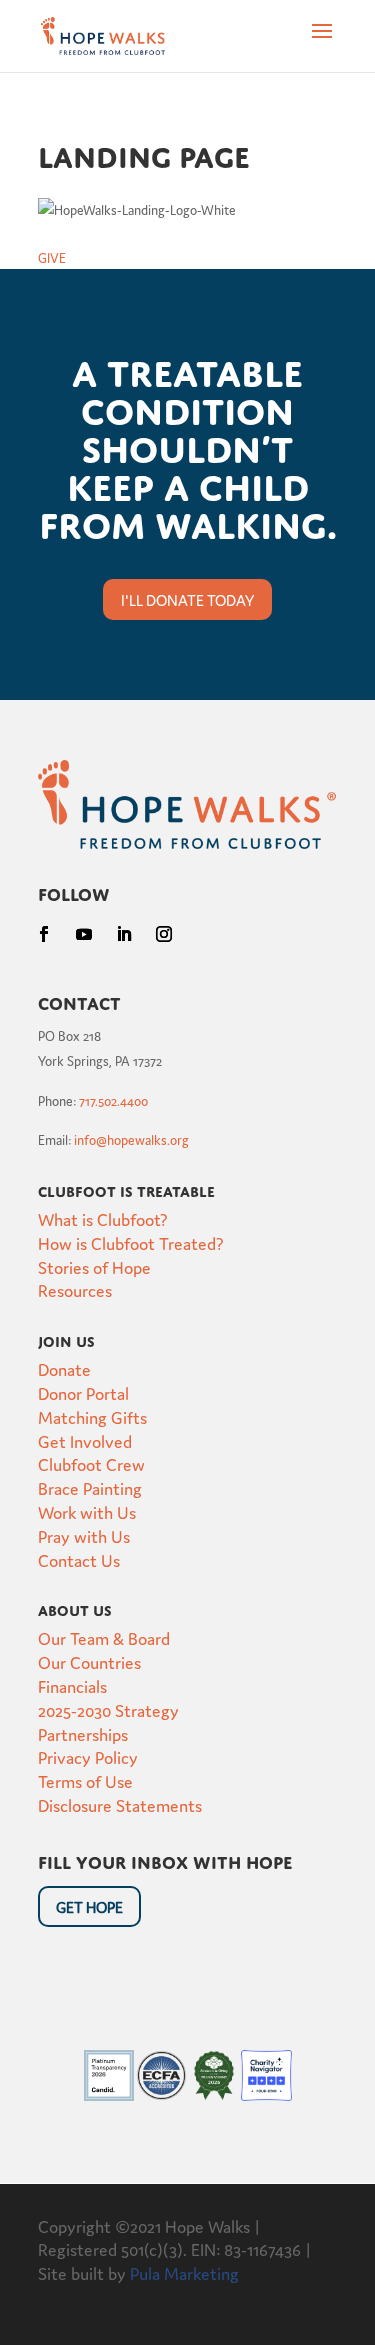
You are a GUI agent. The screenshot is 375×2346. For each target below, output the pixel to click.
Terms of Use (85, 1780)
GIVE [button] (52, 257)
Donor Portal (83, 1392)
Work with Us (87, 1511)
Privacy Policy (88, 1756)
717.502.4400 (113, 1100)
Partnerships (83, 1733)
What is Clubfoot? (103, 1218)
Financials (72, 1685)
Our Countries (89, 1661)
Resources (75, 1289)
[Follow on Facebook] (44, 934)
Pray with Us (84, 1535)
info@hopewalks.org (131, 1139)
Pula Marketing (184, 2272)
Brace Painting (90, 1487)
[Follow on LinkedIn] (124, 934)
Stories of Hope (94, 1266)
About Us (75, 1608)
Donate (64, 1368)
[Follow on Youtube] (84, 934)
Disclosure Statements (120, 1804)
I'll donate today (187, 599)
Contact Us (79, 1559)
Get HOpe (89, 1906)
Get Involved (85, 1440)
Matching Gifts (92, 1416)
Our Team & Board (104, 1637)
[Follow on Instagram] (164, 934)
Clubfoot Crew (91, 1463)
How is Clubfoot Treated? (131, 1242)
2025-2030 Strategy (108, 1709)
